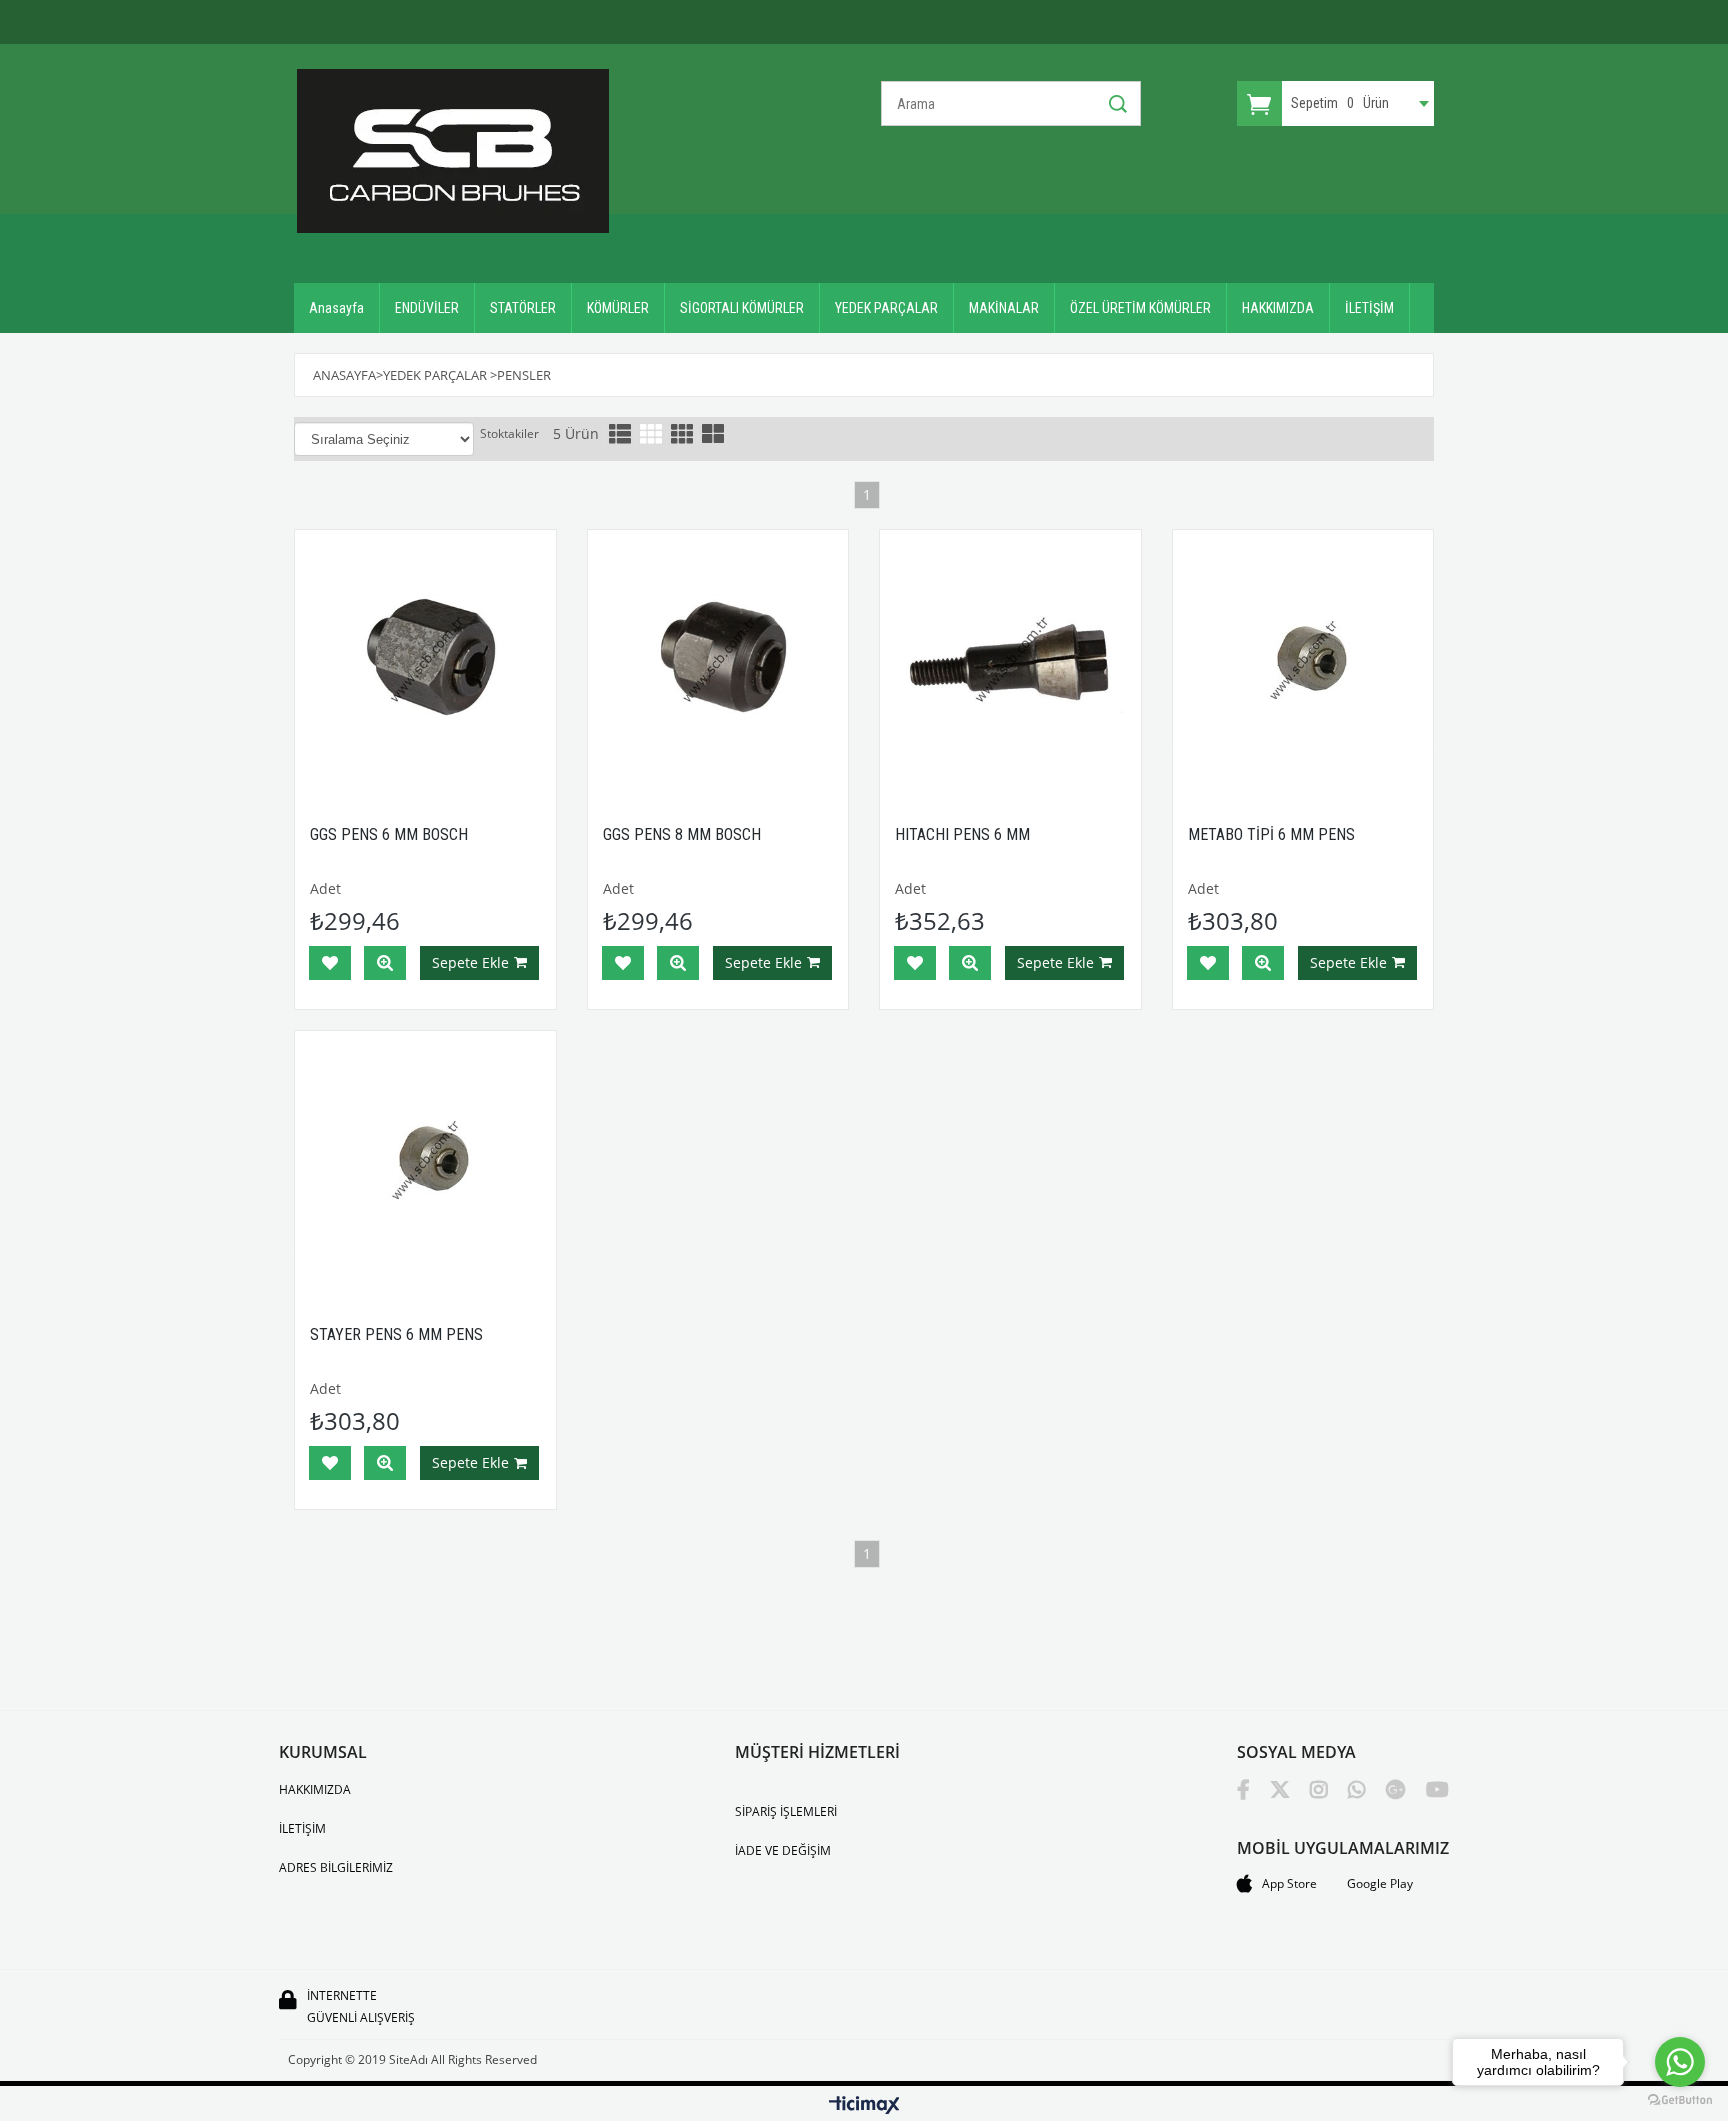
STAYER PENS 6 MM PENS (396, 1334)
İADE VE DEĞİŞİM (783, 1850)
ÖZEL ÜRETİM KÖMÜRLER (1140, 308)
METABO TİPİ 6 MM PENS (1271, 834)
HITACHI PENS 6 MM (962, 834)
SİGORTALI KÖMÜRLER (742, 308)
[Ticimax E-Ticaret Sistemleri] (864, 2106)
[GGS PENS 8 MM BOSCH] (718, 660)
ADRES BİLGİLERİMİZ (336, 1867)
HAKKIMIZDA (1278, 308)
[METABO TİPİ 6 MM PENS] (1303, 660)
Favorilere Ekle (330, 963)
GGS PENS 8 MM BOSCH (682, 834)
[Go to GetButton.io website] (1680, 2100)
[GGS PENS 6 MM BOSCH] (425, 660)
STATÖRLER (523, 308)
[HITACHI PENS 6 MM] (1010, 660)
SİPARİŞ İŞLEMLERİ (786, 1811)
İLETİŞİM (1369, 308)
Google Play (1380, 1883)
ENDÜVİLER (427, 308)
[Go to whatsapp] (1680, 2062)
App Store (1289, 1883)
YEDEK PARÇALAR (886, 308)
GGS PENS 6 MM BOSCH (389, 834)
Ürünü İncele (385, 963)
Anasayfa (336, 308)
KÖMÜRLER (618, 308)
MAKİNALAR (1004, 308)
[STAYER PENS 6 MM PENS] (425, 1161)
